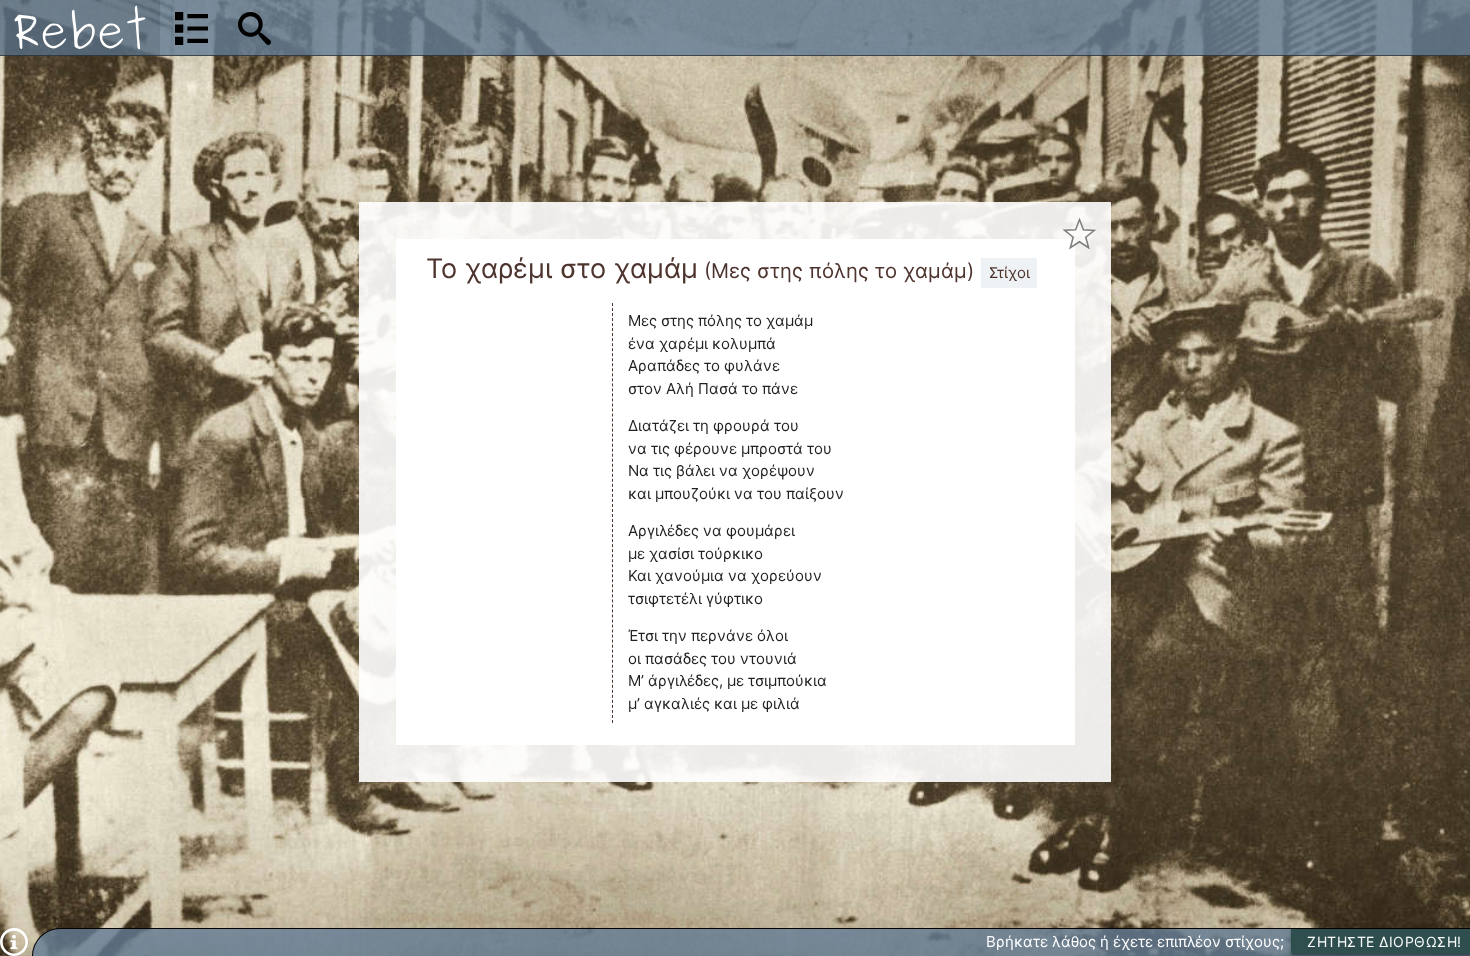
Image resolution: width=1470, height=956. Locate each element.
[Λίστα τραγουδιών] (191, 28)
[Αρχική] (80, 27)
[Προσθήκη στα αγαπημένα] (1080, 233)
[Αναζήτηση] (254, 28)
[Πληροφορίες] (14, 940)
